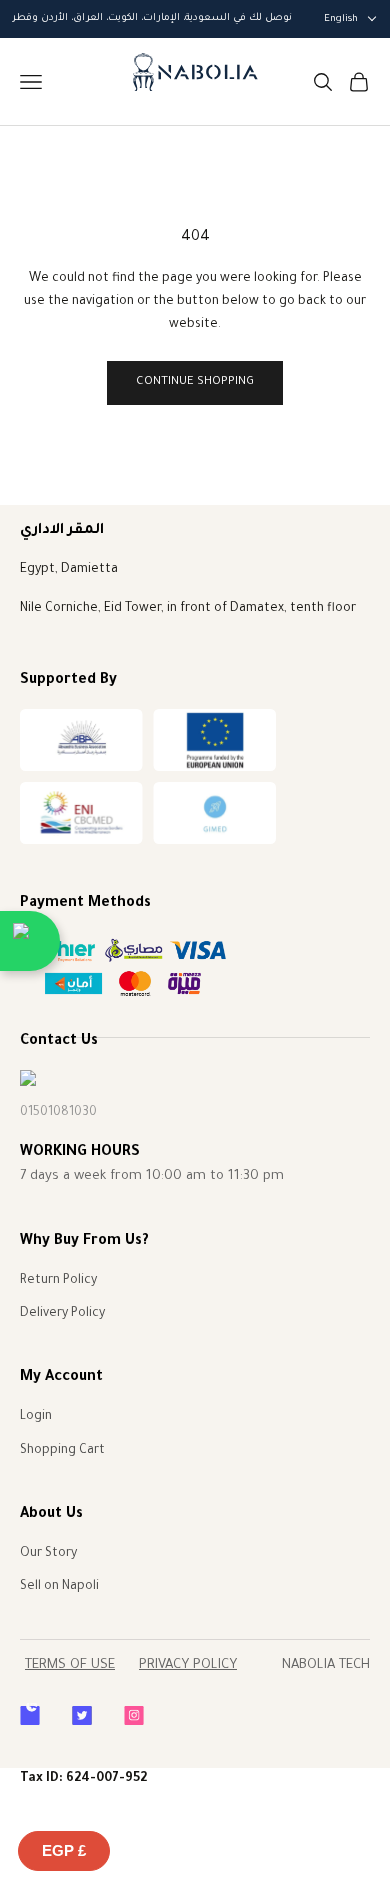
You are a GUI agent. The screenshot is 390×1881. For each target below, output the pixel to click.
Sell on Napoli (59, 1587)
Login (36, 1417)
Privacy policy (188, 1665)
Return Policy (58, 1281)
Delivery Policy (62, 1314)
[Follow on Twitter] (82, 1715)
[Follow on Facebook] (30, 1715)
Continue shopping (195, 382)
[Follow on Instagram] (134, 1715)
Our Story (48, 1554)
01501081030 (58, 1113)
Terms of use (70, 1665)
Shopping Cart (62, 1451)
